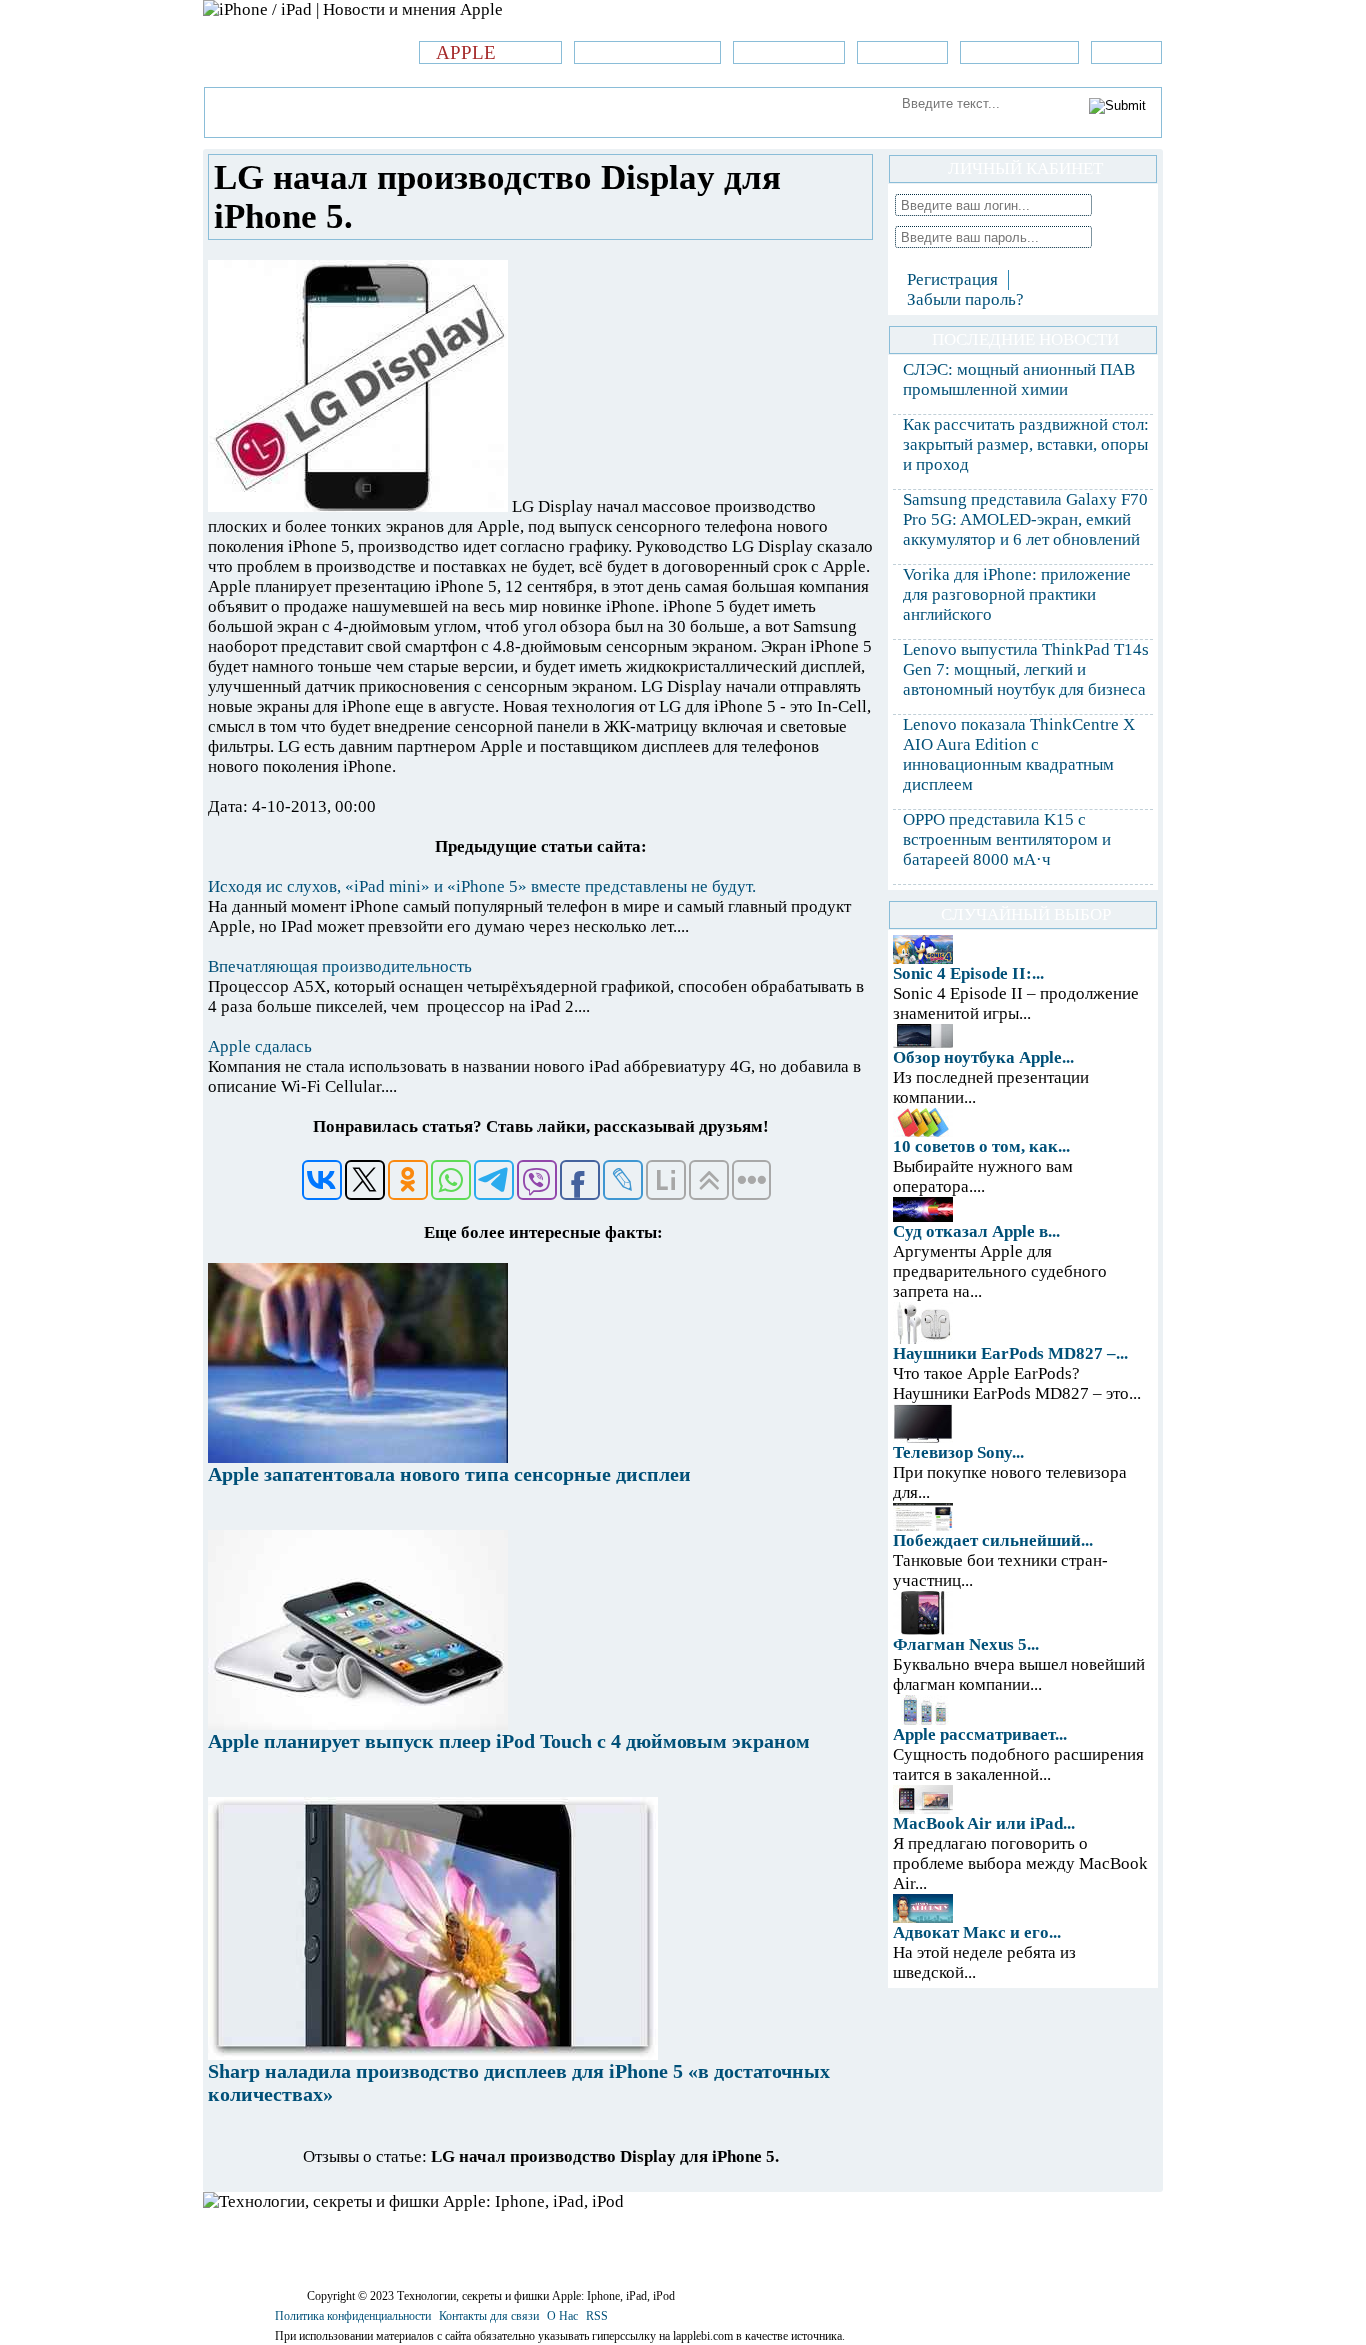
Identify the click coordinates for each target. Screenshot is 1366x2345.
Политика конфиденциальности (353, 2316)
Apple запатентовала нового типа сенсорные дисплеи (449, 1474)
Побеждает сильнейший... (993, 1540)
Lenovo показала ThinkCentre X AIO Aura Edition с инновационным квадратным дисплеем (1019, 754)
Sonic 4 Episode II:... (968, 973)
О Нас (562, 2316)
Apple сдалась (260, 1046)
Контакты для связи (489, 2316)
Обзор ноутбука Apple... (983, 1057)
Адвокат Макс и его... (977, 1932)
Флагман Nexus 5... (966, 1644)
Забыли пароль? (965, 299)
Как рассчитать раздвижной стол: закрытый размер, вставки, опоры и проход (1026, 444)
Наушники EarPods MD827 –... (1010, 1353)
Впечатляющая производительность (340, 966)
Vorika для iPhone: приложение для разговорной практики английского (1017, 594)
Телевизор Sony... (958, 1452)
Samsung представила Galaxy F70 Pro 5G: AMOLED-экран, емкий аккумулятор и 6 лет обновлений (1025, 519)
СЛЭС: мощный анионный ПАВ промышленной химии (1019, 379)
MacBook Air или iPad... (984, 1823)
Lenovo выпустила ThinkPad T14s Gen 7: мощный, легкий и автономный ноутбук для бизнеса (1026, 669)
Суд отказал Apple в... (976, 1231)
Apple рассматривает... (980, 1734)
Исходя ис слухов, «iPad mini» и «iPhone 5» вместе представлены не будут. (482, 886)
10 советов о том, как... (981, 1146)
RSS (597, 2316)
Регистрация (952, 279)
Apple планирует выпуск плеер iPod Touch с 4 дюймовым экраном (509, 1741)
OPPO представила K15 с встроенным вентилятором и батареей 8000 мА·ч (1007, 839)
